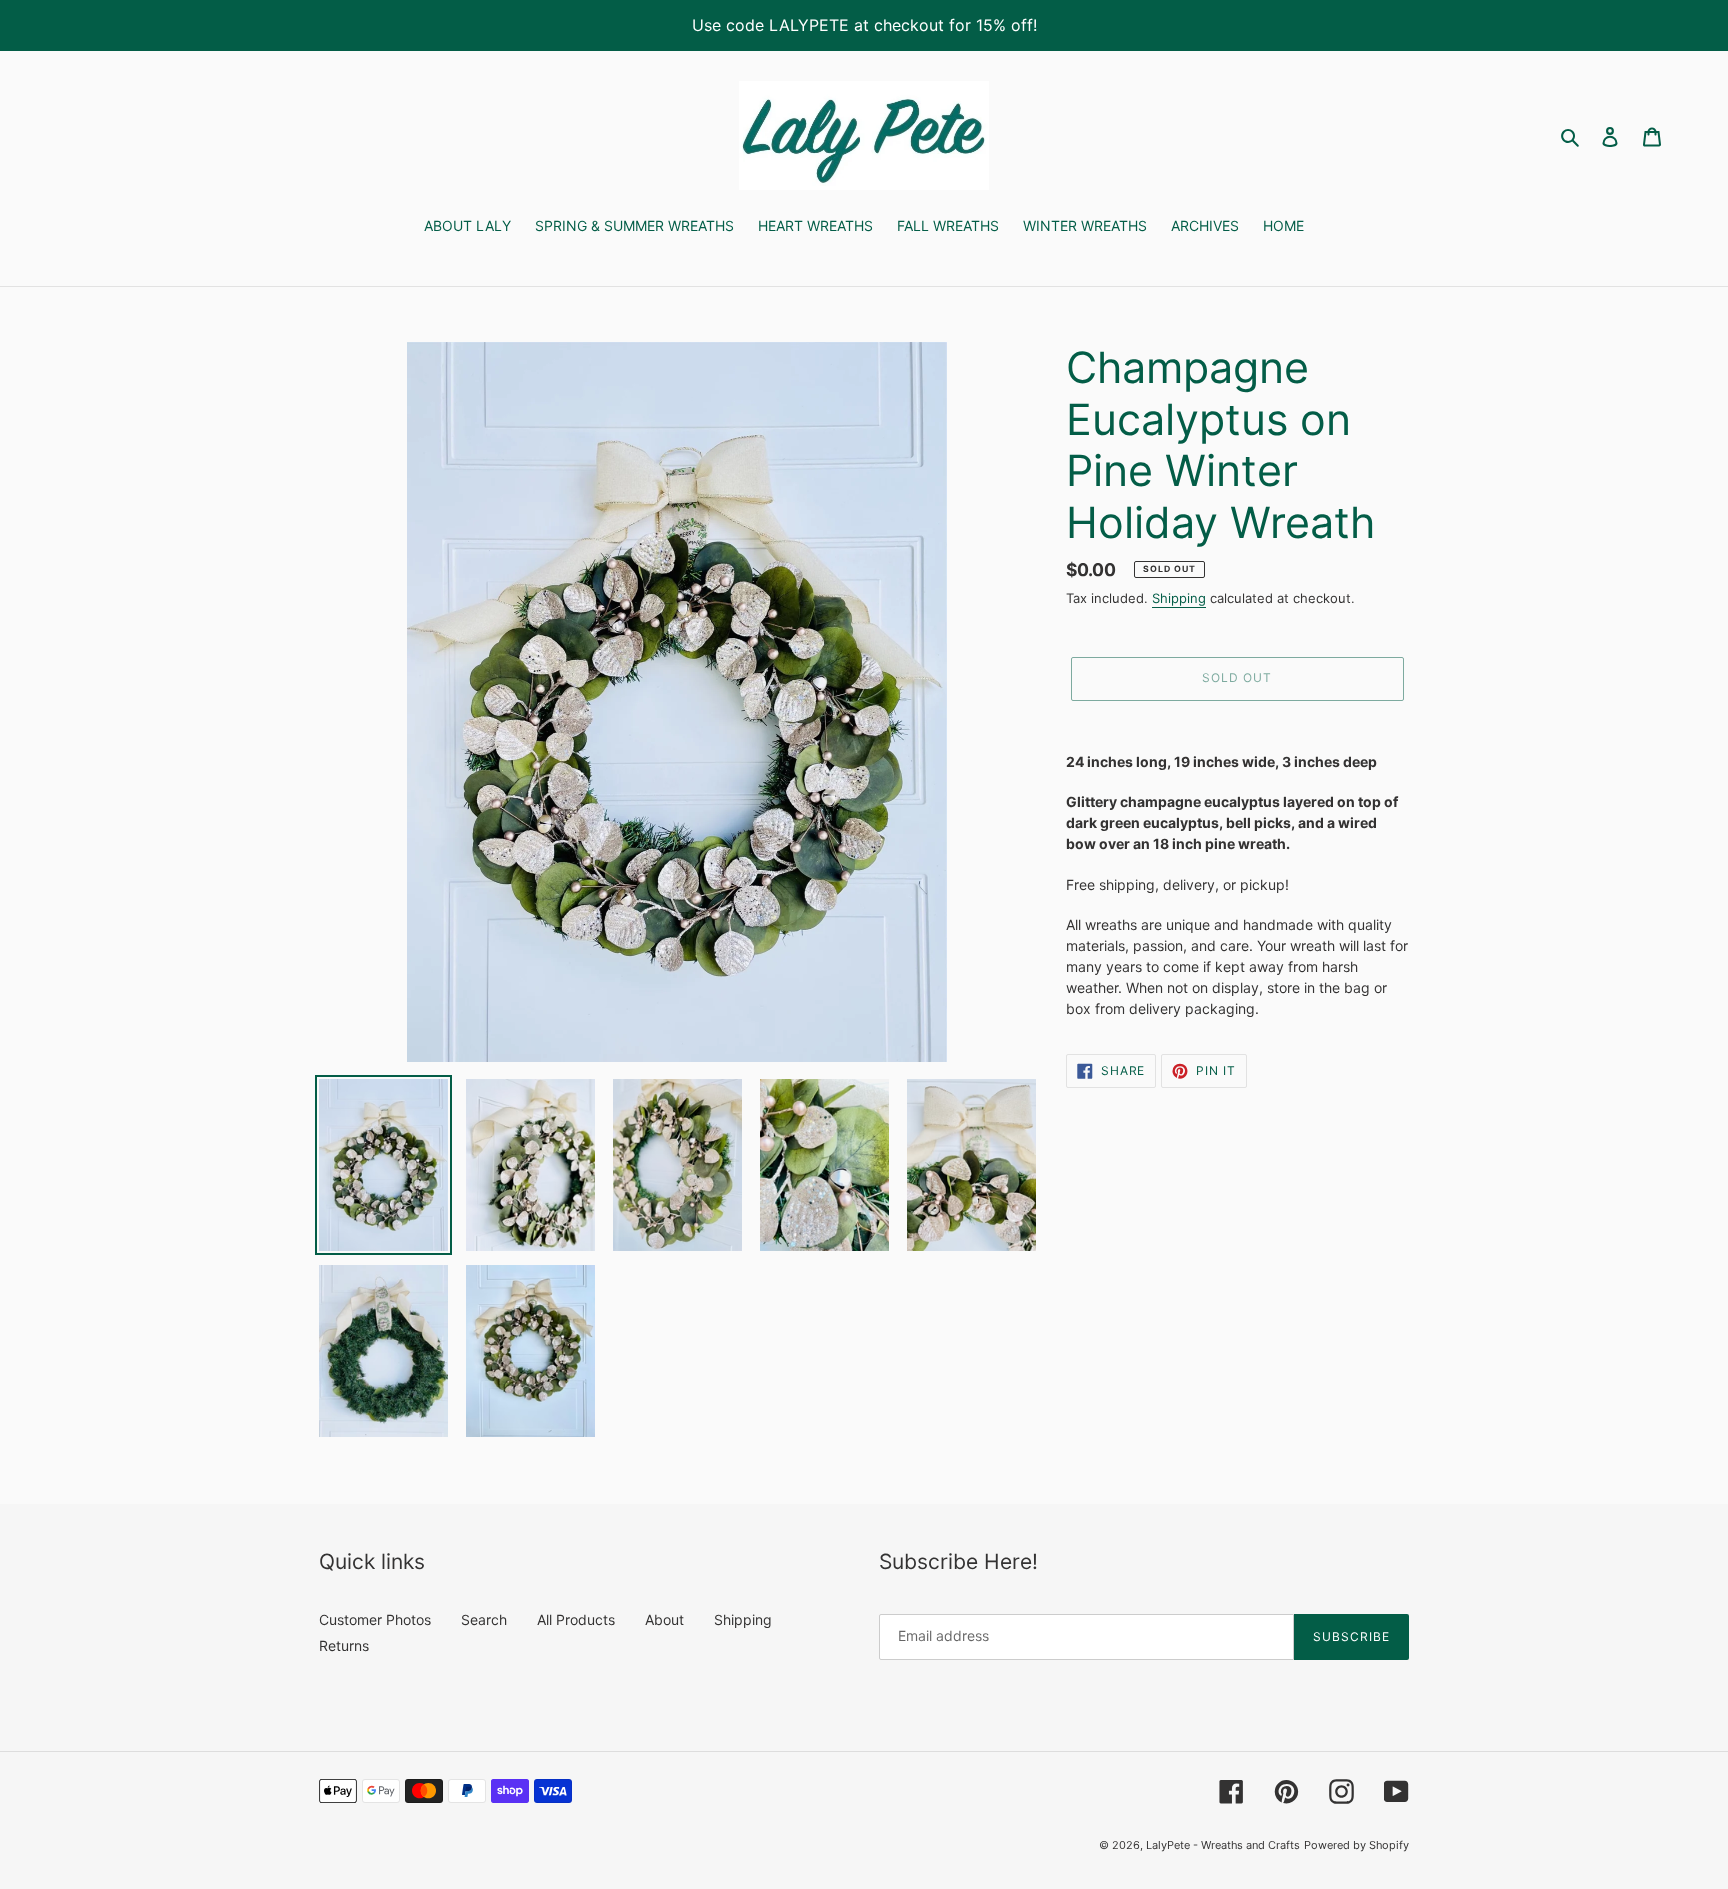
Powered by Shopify (1356, 1845)
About (664, 1619)
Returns (344, 1645)
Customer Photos (375, 1619)
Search (484, 1619)
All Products (576, 1619)
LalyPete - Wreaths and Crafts (1223, 1845)
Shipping (1179, 598)
